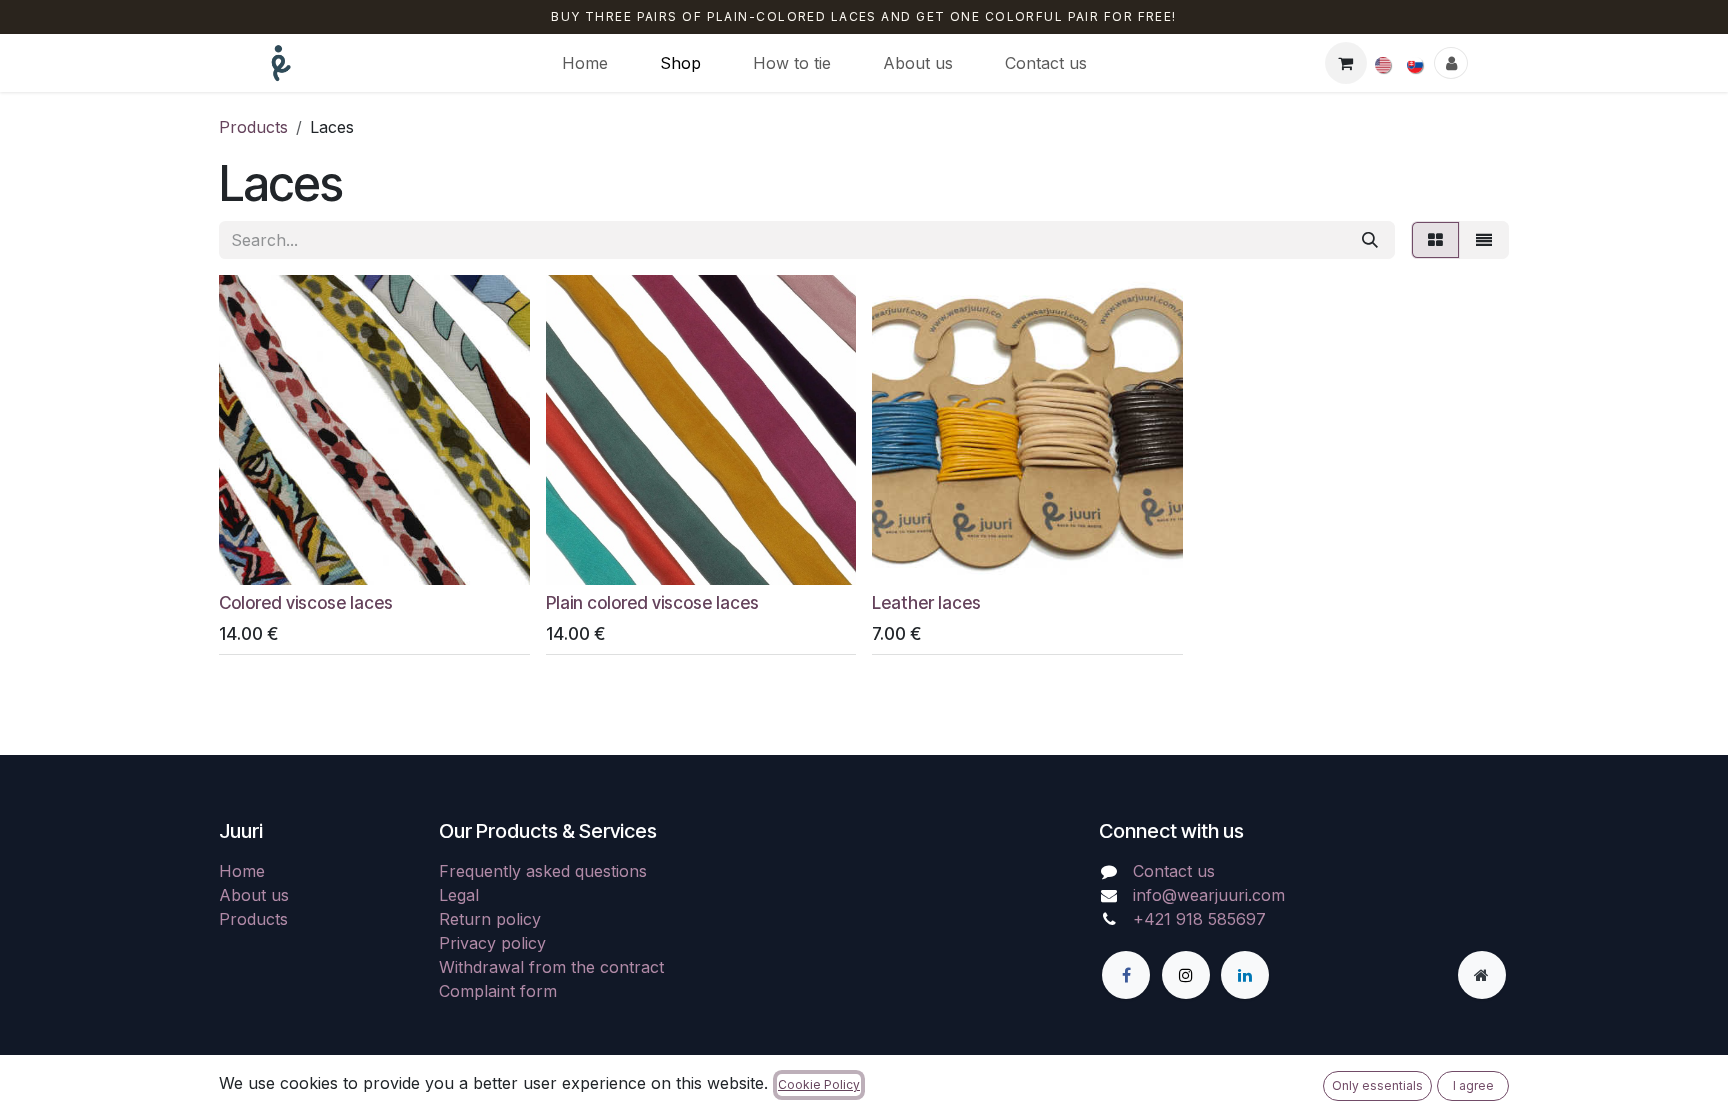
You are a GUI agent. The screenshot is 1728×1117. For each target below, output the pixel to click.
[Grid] (1435, 240)
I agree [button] (1473, 1085)
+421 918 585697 (1199, 919)
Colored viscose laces (306, 602)
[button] (250, 558)
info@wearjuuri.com (1209, 895)
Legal (459, 895)
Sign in (1451, 63)
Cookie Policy (819, 1084)
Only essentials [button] (1377, 1085)
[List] (1484, 240)
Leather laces (926, 602)
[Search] (1370, 240)
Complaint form (498, 991)
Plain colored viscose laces (652, 602)
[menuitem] (585, 63)
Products (253, 127)
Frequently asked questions (543, 871)
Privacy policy (492, 943)
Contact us (1174, 871)
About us (254, 895)
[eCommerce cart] (1346, 63)
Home (242, 871)
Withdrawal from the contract (551, 967)
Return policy (490, 919)
